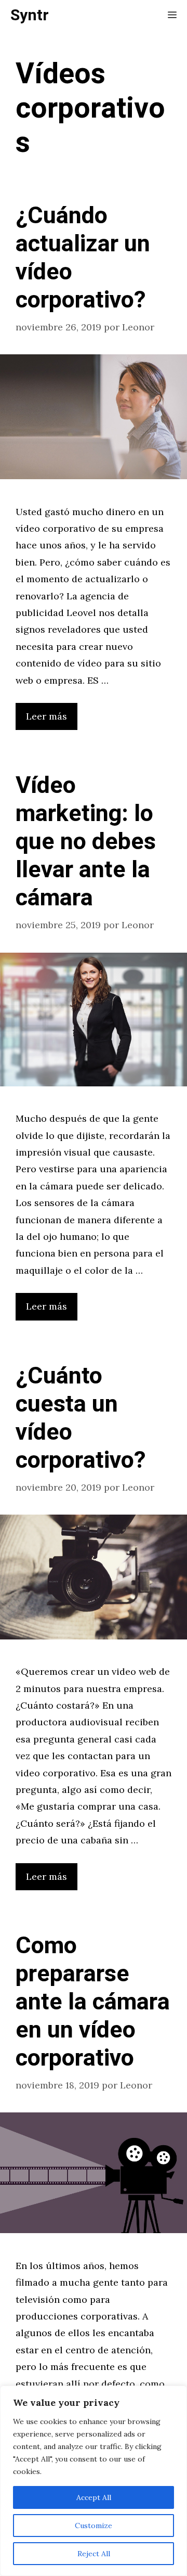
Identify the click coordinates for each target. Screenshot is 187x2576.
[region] (94, 2481)
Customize (94, 2526)
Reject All (94, 2554)
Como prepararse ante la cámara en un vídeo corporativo (93, 2002)
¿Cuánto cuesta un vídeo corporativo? (81, 1418)
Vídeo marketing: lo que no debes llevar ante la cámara (86, 842)
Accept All (94, 2497)
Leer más (46, 716)
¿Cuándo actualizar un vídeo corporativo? (83, 258)
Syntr (30, 16)
